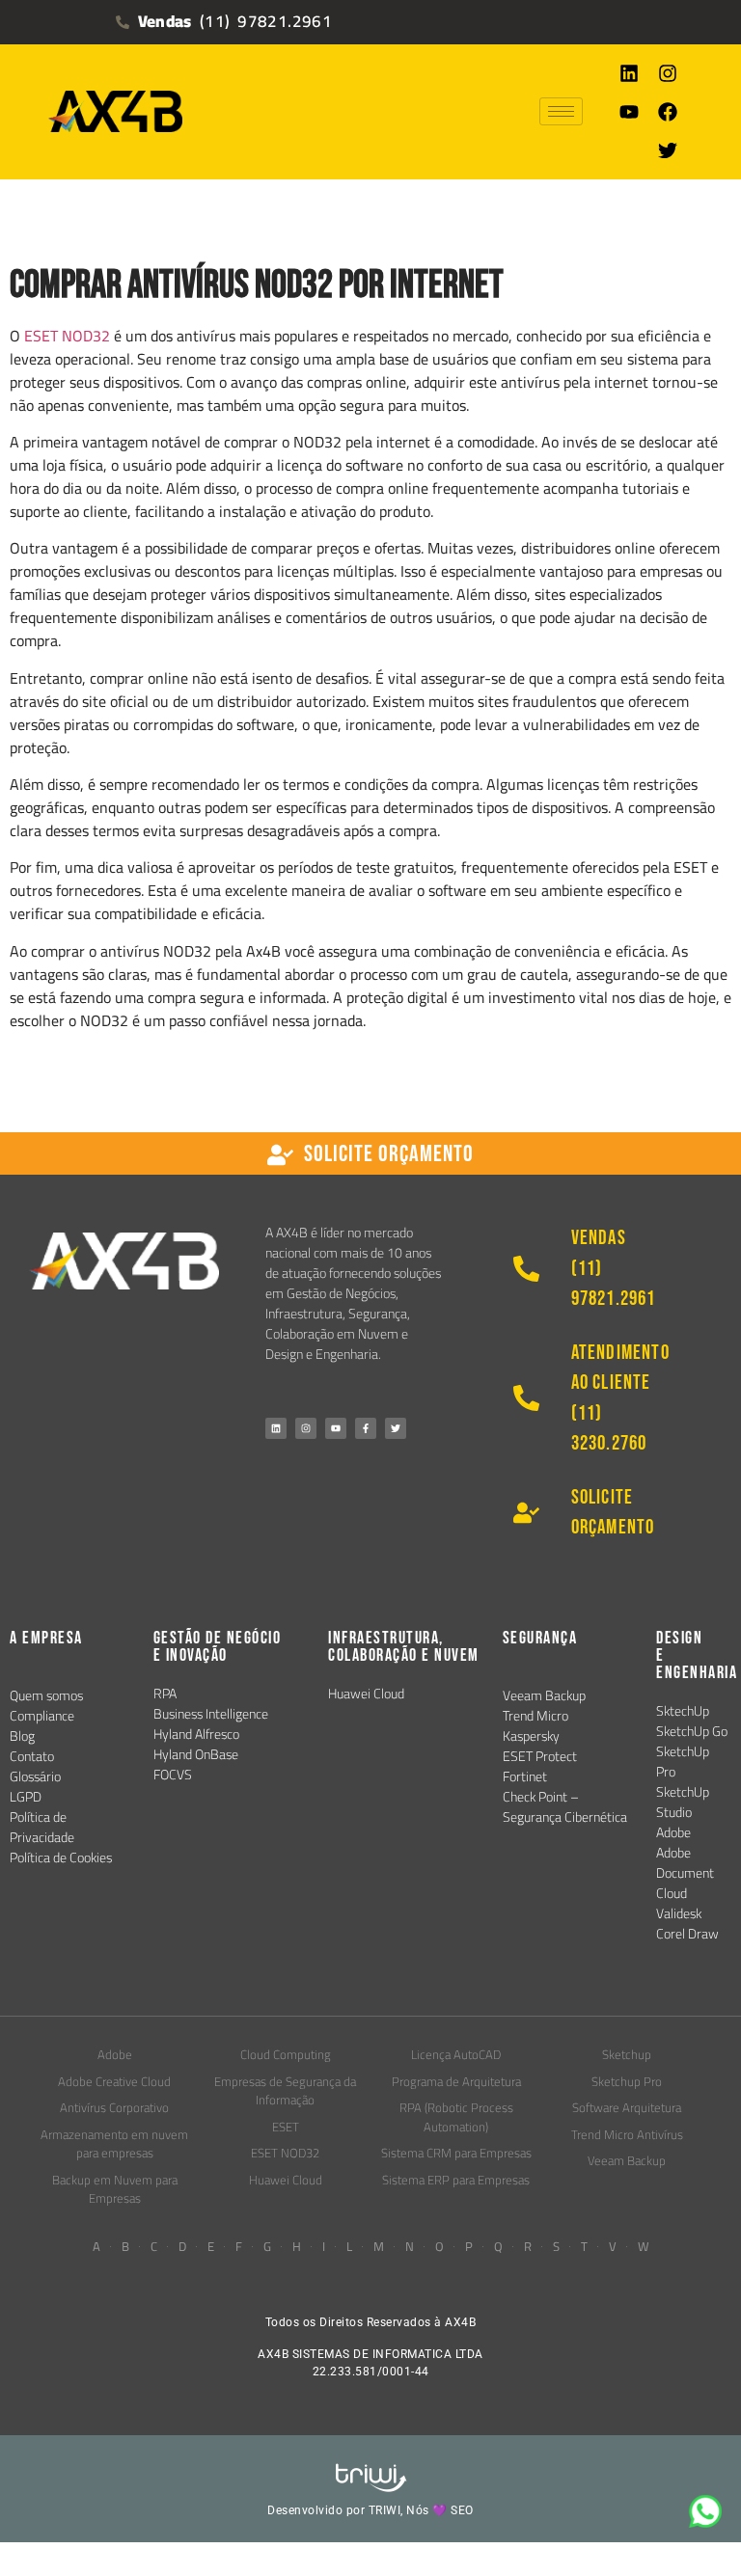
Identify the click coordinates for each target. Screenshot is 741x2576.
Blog (22, 1736)
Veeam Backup (544, 1695)
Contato (32, 1756)
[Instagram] (668, 73)
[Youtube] (629, 112)
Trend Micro (535, 1716)
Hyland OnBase (196, 1754)
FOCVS (173, 1775)
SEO (462, 2510)
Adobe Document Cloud (685, 1873)
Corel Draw (687, 1934)
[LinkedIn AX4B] (276, 1428)
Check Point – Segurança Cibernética (565, 1807)
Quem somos (46, 1695)
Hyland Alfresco (196, 1734)
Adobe (673, 1832)
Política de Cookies (61, 1857)
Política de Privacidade (42, 1827)
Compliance (42, 1716)
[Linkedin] (629, 73)
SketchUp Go (692, 1731)
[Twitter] (668, 150)
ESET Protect (540, 1756)
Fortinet (525, 1776)
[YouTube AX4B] (336, 1428)
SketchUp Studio (683, 1802)
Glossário (35, 1776)
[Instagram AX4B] (306, 1428)
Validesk (679, 1913)
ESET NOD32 (67, 336)
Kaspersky (531, 1736)
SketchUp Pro (683, 1762)
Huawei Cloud (366, 1694)
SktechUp (683, 1711)
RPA (165, 1694)
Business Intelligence (211, 1714)
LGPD (26, 1797)
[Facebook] (668, 112)
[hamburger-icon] (561, 111)
